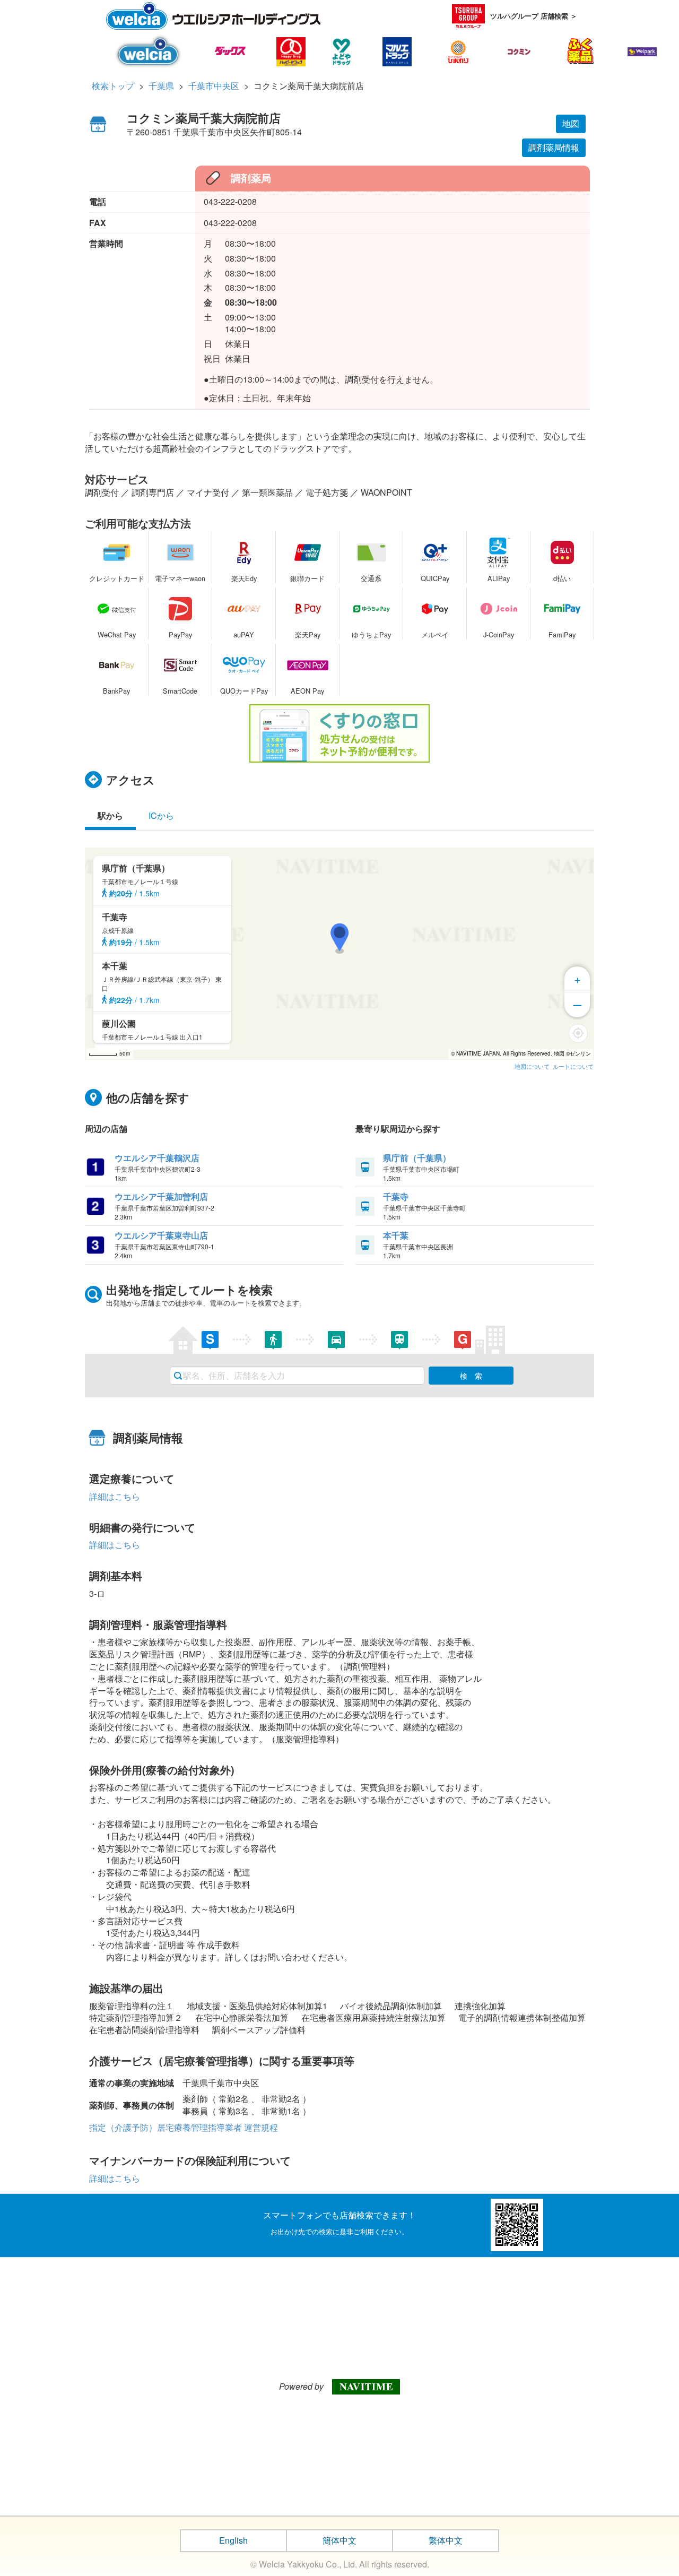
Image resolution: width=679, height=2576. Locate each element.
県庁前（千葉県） (417, 1158)
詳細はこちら (115, 1496)
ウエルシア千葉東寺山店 (161, 1235)
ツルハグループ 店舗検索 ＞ (534, 16)
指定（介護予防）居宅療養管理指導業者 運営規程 (184, 2127)
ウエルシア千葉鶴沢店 (157, 1158)
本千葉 (396, 1235)
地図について (532, 1066)
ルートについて (573, 1066)
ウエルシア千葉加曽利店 (161, 1196)
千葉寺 (396, 1196)
